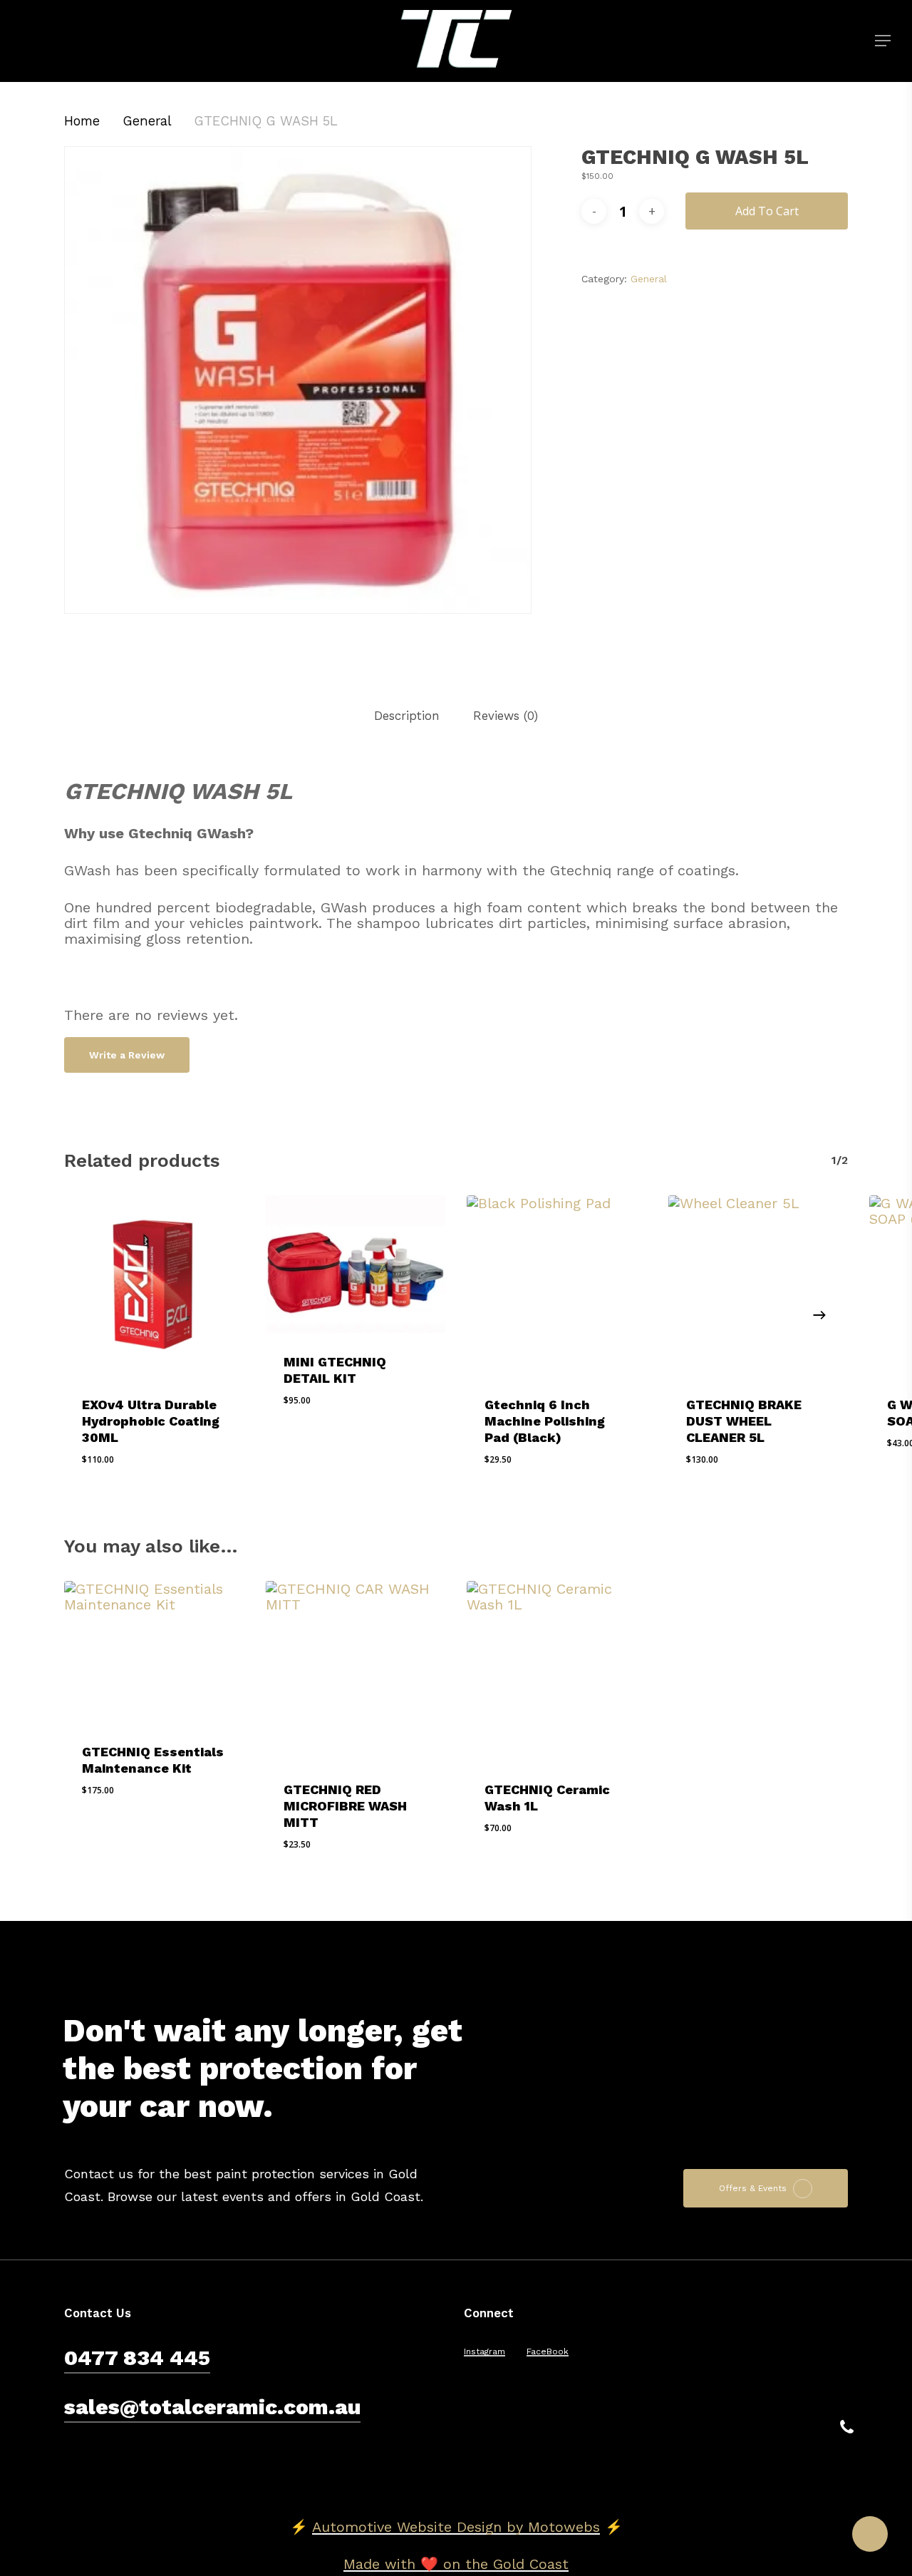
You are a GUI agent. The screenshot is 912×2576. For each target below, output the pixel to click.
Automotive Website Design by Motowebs (456, 2527)
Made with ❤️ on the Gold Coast (456, 2564)
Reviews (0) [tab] (506, 716)
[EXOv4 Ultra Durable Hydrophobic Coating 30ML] (154, 1286)
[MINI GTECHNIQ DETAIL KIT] (356, 1264)
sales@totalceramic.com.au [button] (212, 2407)
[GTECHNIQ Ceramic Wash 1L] (557, 1671)
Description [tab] (407, 716)
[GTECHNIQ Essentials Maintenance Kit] (154, 1652)
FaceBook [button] (548, 2352)
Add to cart (767, 211)
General (147, 121)
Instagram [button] (484, 2352)
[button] (883, 41)
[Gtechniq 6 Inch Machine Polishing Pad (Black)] (557, 1286)
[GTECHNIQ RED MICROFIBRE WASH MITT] (356, 1671)
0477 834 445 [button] (137, 2358)
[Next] (819, 1315)
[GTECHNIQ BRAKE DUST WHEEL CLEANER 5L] (758, 1286)
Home (82, 121)
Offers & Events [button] (753, 2189)
